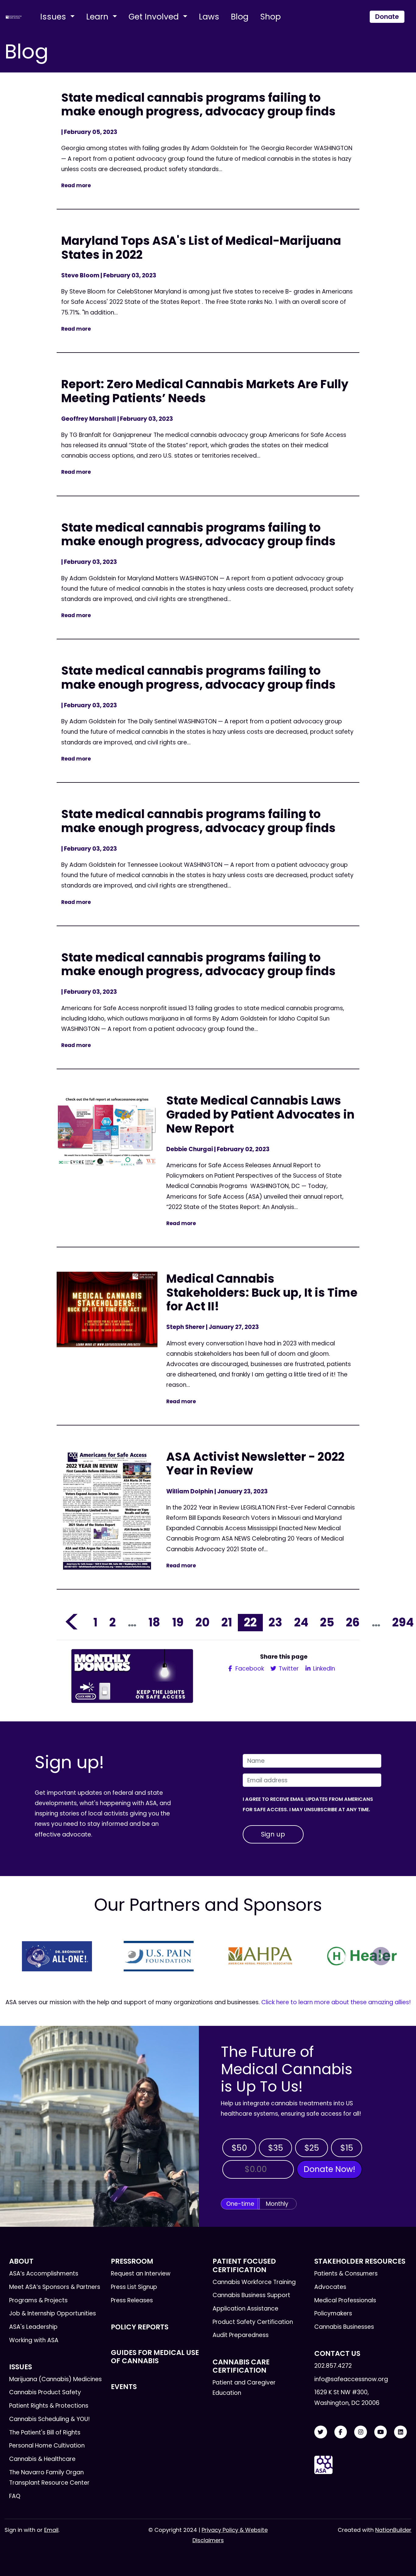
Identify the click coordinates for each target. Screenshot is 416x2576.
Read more (76, 185)
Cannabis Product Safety (45, 2392)
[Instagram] (361, 2432)
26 (353, 1622)
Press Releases (132, 2300)
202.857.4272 (333, 2366)
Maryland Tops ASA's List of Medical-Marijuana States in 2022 (201, 248)
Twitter (288, 1669)
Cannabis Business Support (251, 2295)
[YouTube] (381, 2432)
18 (154, 1622)
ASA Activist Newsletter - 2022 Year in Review (255, 1464)
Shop (270, 17)
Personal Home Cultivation (47, 2446)
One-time (240, 2204)
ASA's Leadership (33, 2327)
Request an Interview (141, 2274)
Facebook (249, 1669)
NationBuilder (393, 2530)
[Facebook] (341, 2432)
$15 (347, 2148)
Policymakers (333, 2313)
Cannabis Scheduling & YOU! (49, 2419)
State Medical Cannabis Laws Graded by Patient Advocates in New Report (260, 1114)
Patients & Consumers (346, 2274)
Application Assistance (245, 2309)
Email (51, 2530)
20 (203, 1622)
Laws (209, 17)
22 (250, 1622)
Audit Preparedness (241, 2335)
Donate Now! (329, 2169)
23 (275, 1622)
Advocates (330, 2287)
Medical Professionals (345, 2300)
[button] (35, 1956)
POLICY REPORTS (140, 2327)
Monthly (277, 2204)
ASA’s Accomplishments (44, 2274)
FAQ (15, 2496)
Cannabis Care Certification (241, 2366)
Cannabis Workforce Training (254, 2282)
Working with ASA (34, 2340)
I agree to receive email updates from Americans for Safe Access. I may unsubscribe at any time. (308, 1804)
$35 (276, 2148)
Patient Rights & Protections (49, 2406)
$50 (239, 2148)
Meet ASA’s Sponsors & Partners (55, 2287)
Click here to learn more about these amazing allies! (336, 2002)
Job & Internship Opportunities (53, 2313)
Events (124, 2387)
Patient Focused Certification (244, 2265)
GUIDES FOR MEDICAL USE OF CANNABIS (155, 2357)
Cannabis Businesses (344, 2327)
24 (301, 1622)
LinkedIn (323, 1669)
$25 (312, 2148)
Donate (387, 17)
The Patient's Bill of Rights (45, 2432)
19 (178, 1622)
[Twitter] (321, 2432)
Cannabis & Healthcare (42, 2459)
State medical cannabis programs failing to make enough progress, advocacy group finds (198, 105)
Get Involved (155, 17)
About (21, 2261)
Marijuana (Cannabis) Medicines (55, 2379)
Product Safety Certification (253, 2322)
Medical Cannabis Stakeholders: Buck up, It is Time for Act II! (262, 1292)
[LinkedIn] (400, 2432)
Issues (54, 17)
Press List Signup (134, 2287)
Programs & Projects (38, 2300)
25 (327, 1622)
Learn (98, 17)
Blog (240, 17)
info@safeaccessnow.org (351, 2379)
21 (227, 1622)
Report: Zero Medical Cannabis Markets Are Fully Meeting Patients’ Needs (205, 391)
